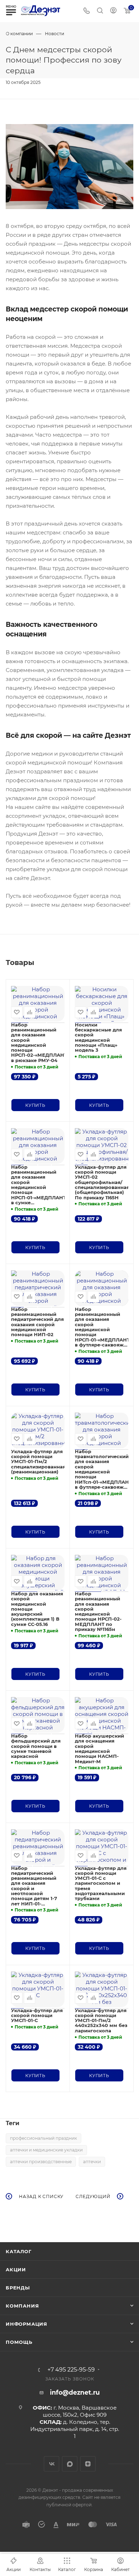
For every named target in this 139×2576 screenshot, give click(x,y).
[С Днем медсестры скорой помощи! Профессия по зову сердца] (69, 166)
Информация (27, 2324)
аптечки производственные (41, 2162)
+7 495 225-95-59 (71, 2370)
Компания (22, 2306)
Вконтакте (52, 2464)
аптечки (92, 2162)
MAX (70, 2464)
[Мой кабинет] (113, 11)
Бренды (18, 2288)
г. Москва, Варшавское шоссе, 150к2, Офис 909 (80, 2411)
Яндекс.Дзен (88, 2464)
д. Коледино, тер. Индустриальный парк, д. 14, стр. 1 (75, 2429)
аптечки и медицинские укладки (46, 2150)
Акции (16, 2270)
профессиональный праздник (43, 2138)
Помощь (19, 2342)
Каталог (19, 2251)
